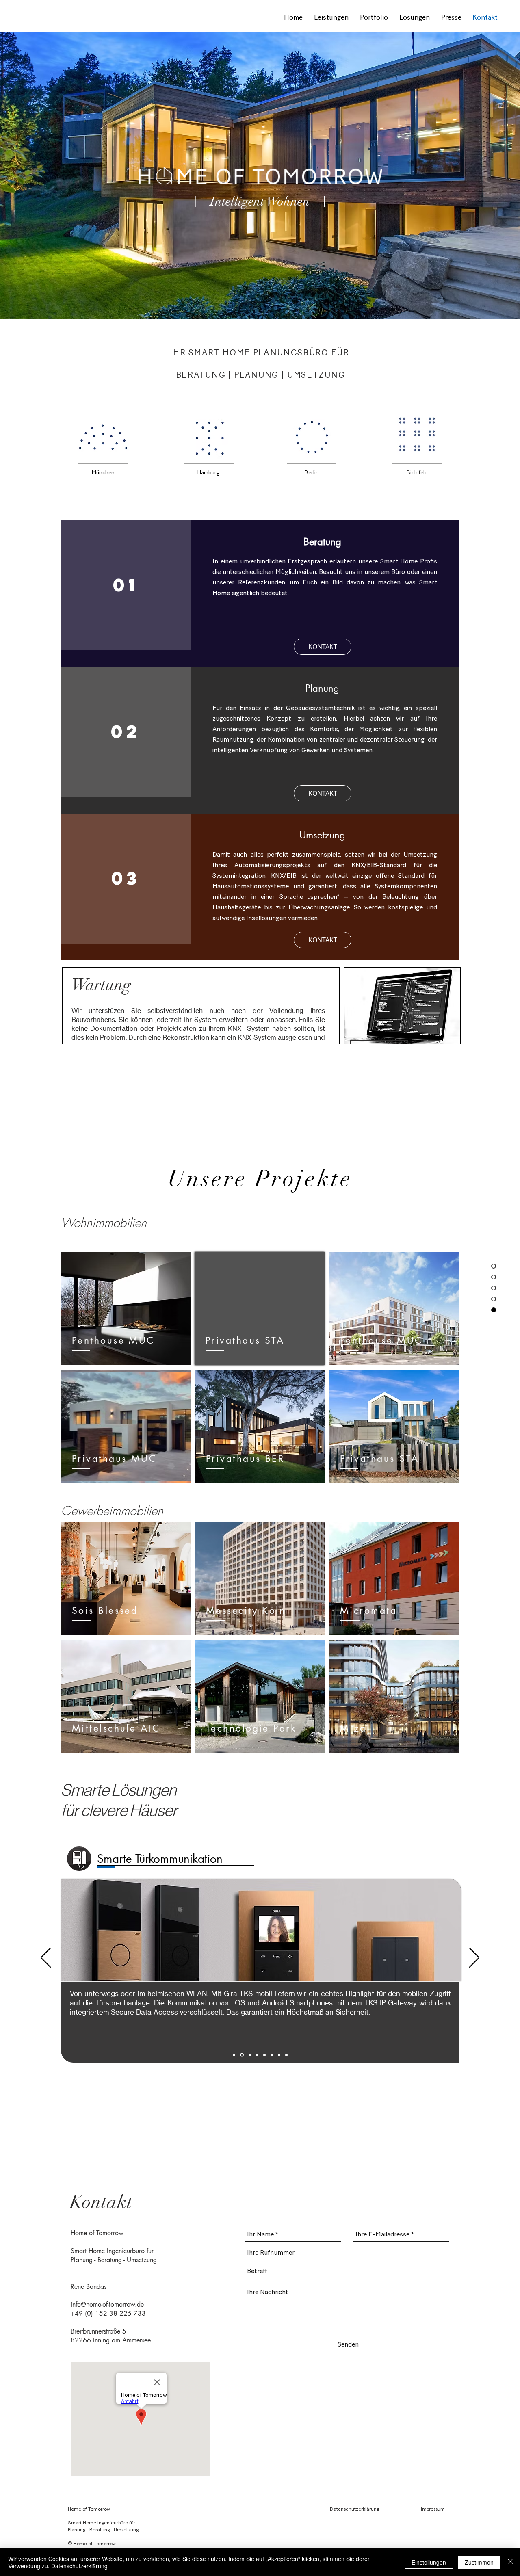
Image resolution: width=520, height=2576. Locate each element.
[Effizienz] (286, 2055)
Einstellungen (429, 2562)
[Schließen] (510, 2562)
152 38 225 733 (120, 2313)
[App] (234, 2055)
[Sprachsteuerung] (279, 2055)
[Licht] (257, 2055)
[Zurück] (46, 1958)
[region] (402, 1020)
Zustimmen (479, 2562)
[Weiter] (474, 1958)
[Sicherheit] (272, 2055)
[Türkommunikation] (241, 2055)
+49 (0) (82, 2313)
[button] (323, 793)
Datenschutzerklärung (79, 2566)
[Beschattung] (249, 2055)
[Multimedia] (264, 2055)
